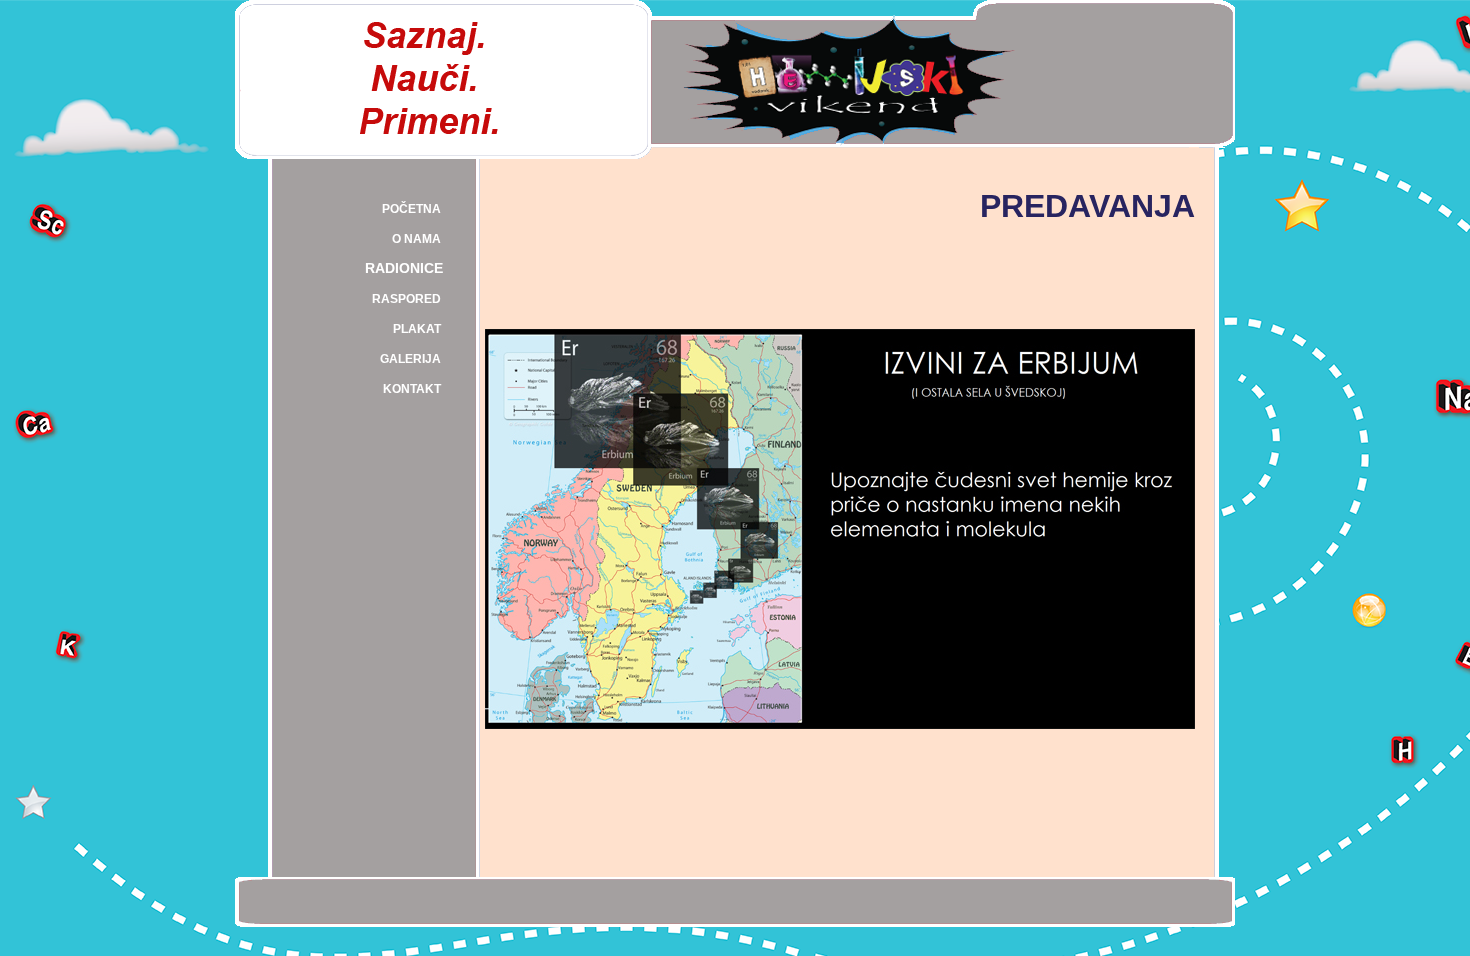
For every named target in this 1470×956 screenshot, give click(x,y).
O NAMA (416, 239)
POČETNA (411, 209)
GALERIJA (410, 359)
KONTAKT (412, 389)
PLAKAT (417, 329)
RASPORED (406, 299)
